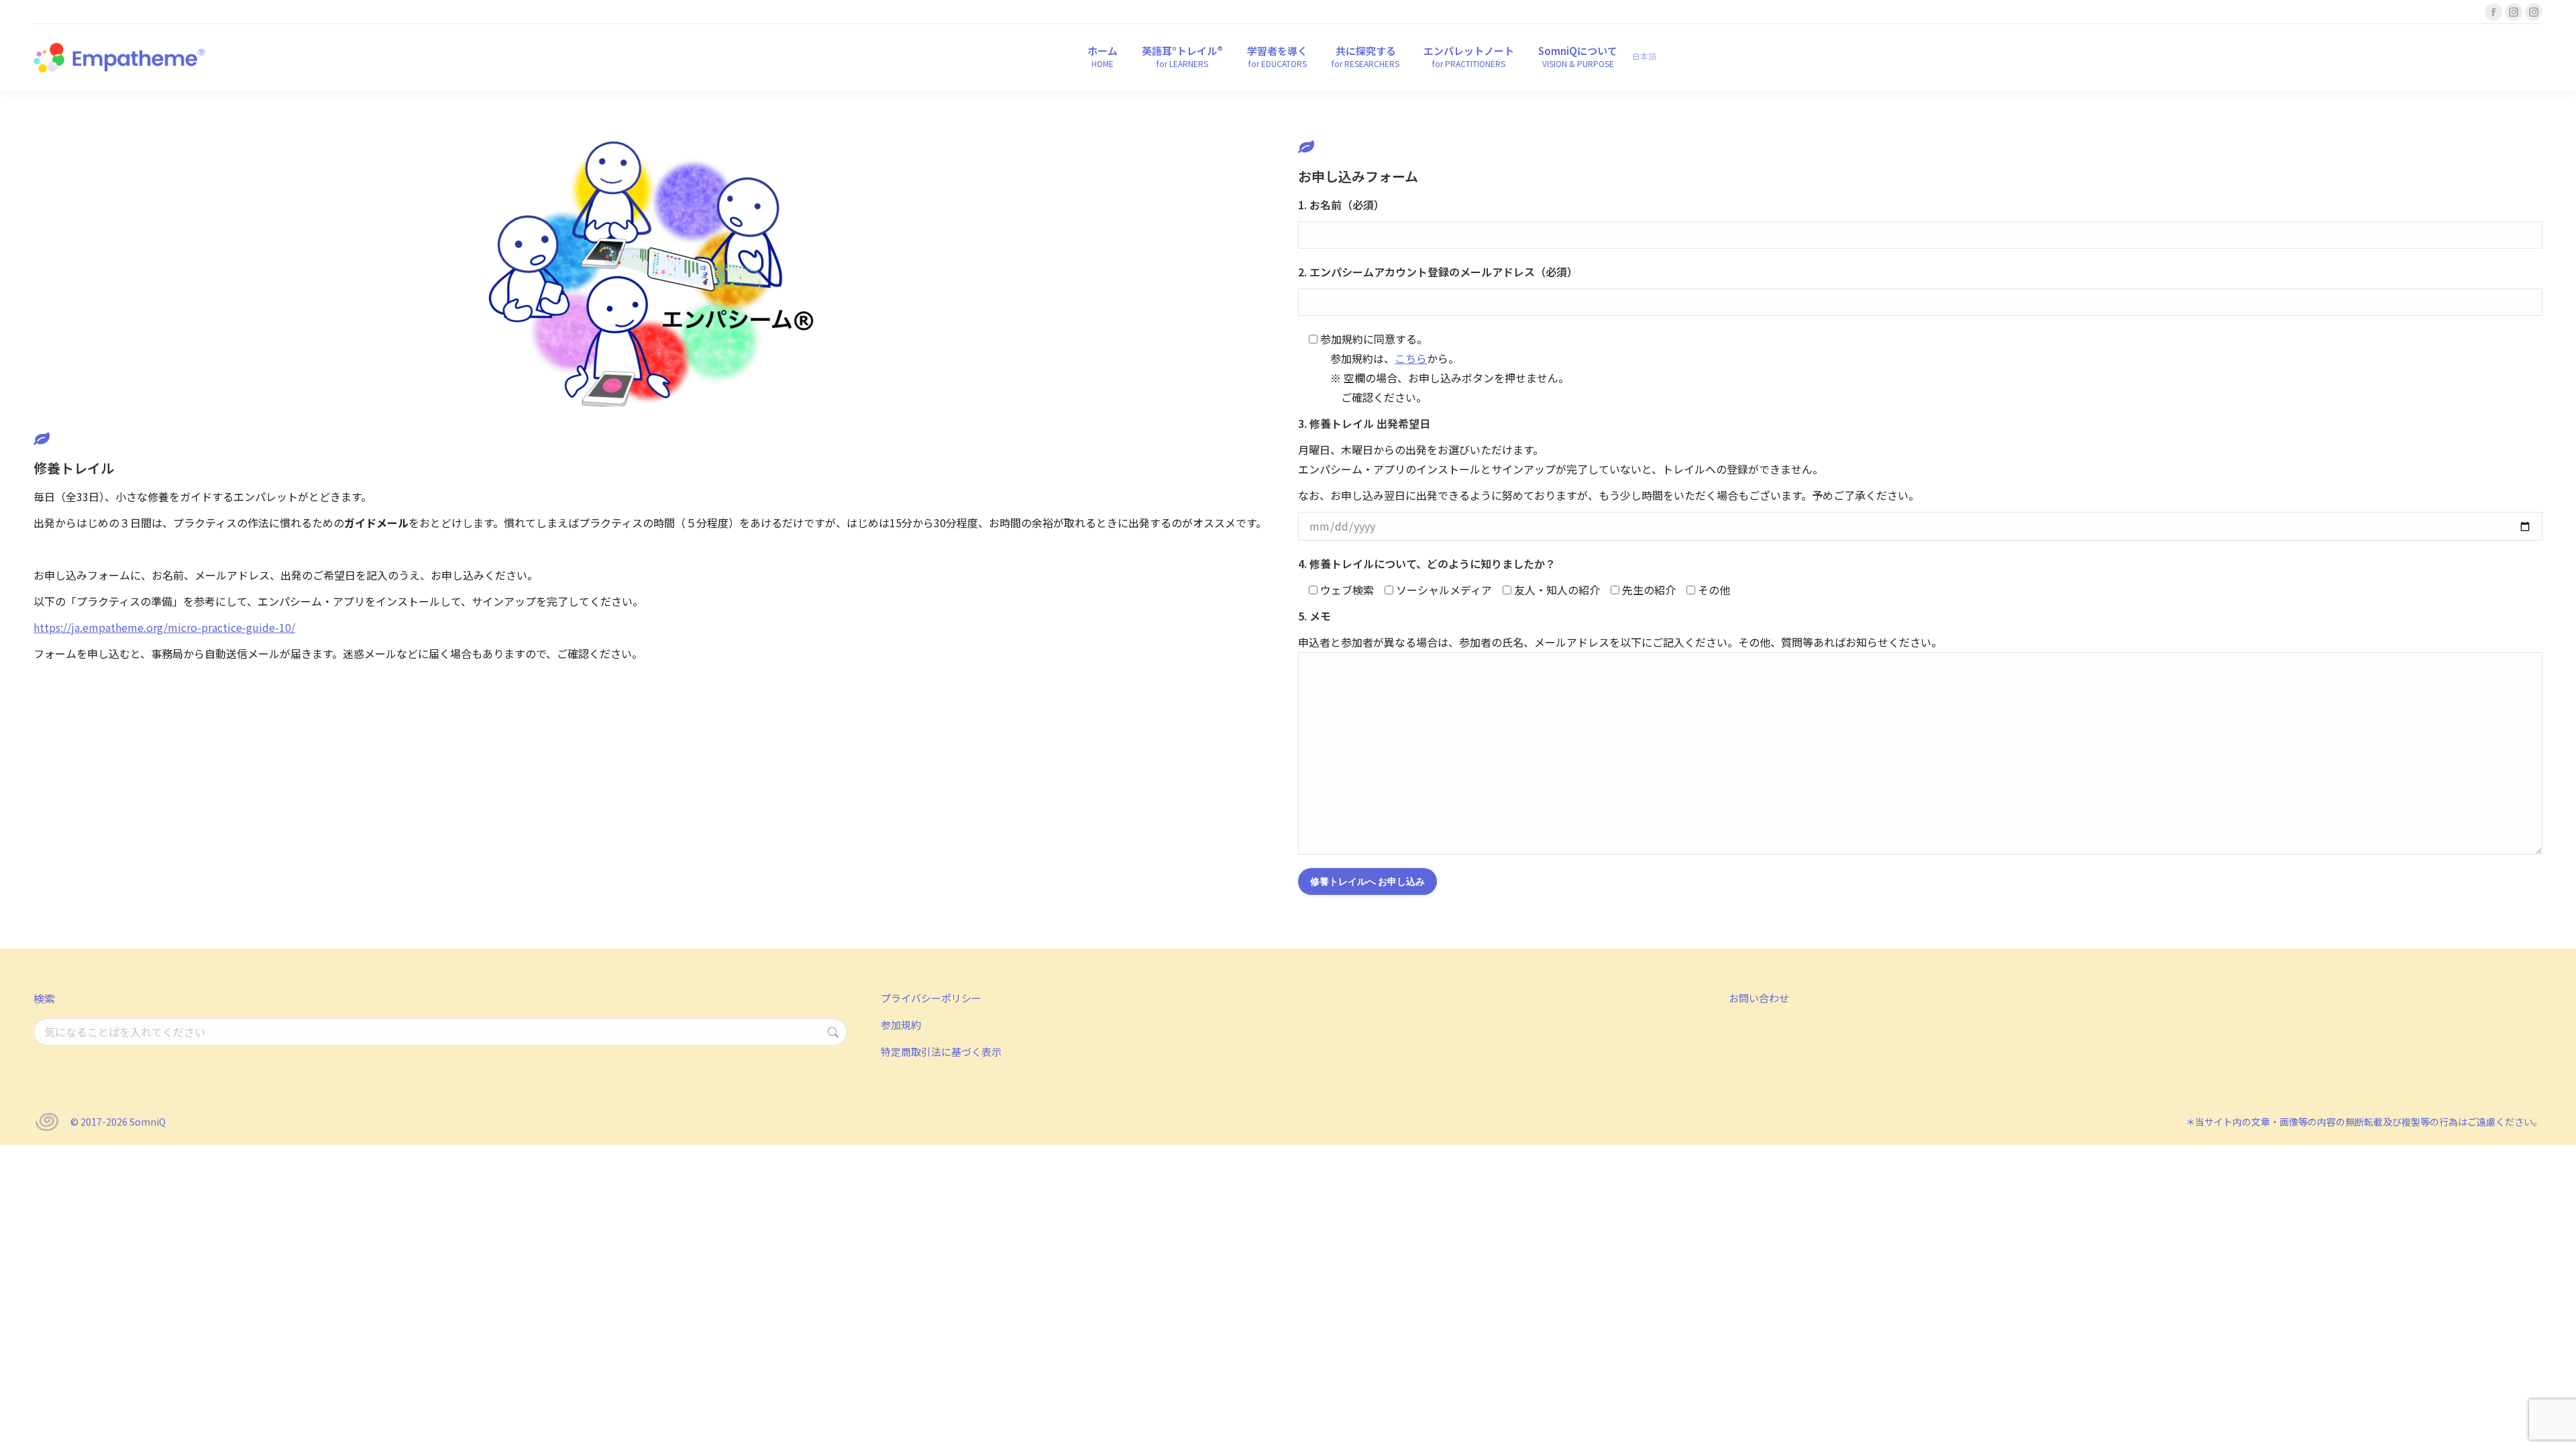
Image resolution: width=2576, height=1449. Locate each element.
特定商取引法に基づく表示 (941, 1052)
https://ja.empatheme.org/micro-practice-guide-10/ (164, 627)
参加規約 (901, 1025)
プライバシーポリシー (931, 998)
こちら (1411, 358)
